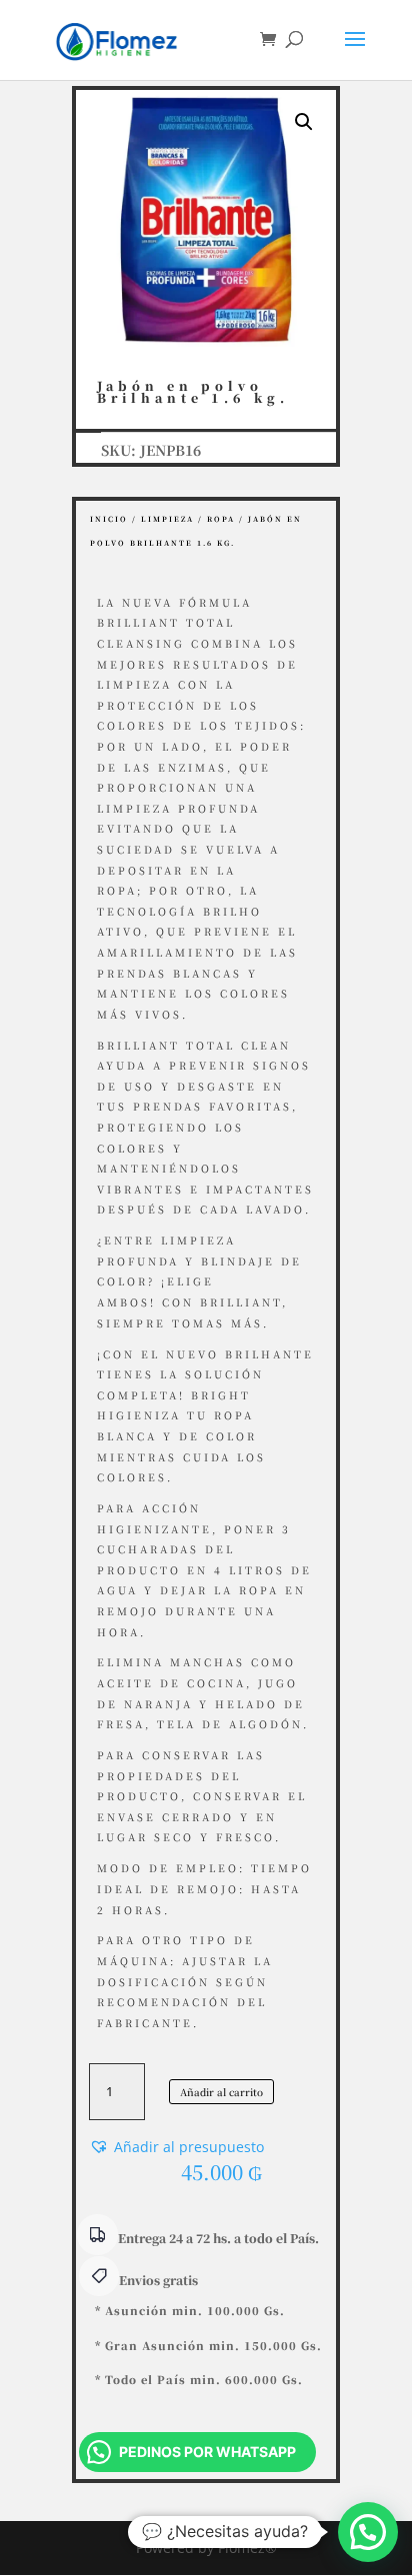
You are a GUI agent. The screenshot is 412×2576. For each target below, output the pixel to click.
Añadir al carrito (221, 2092)
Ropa (221, 519)
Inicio (109, 519)
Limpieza (167, 519)
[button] (304, 122)
